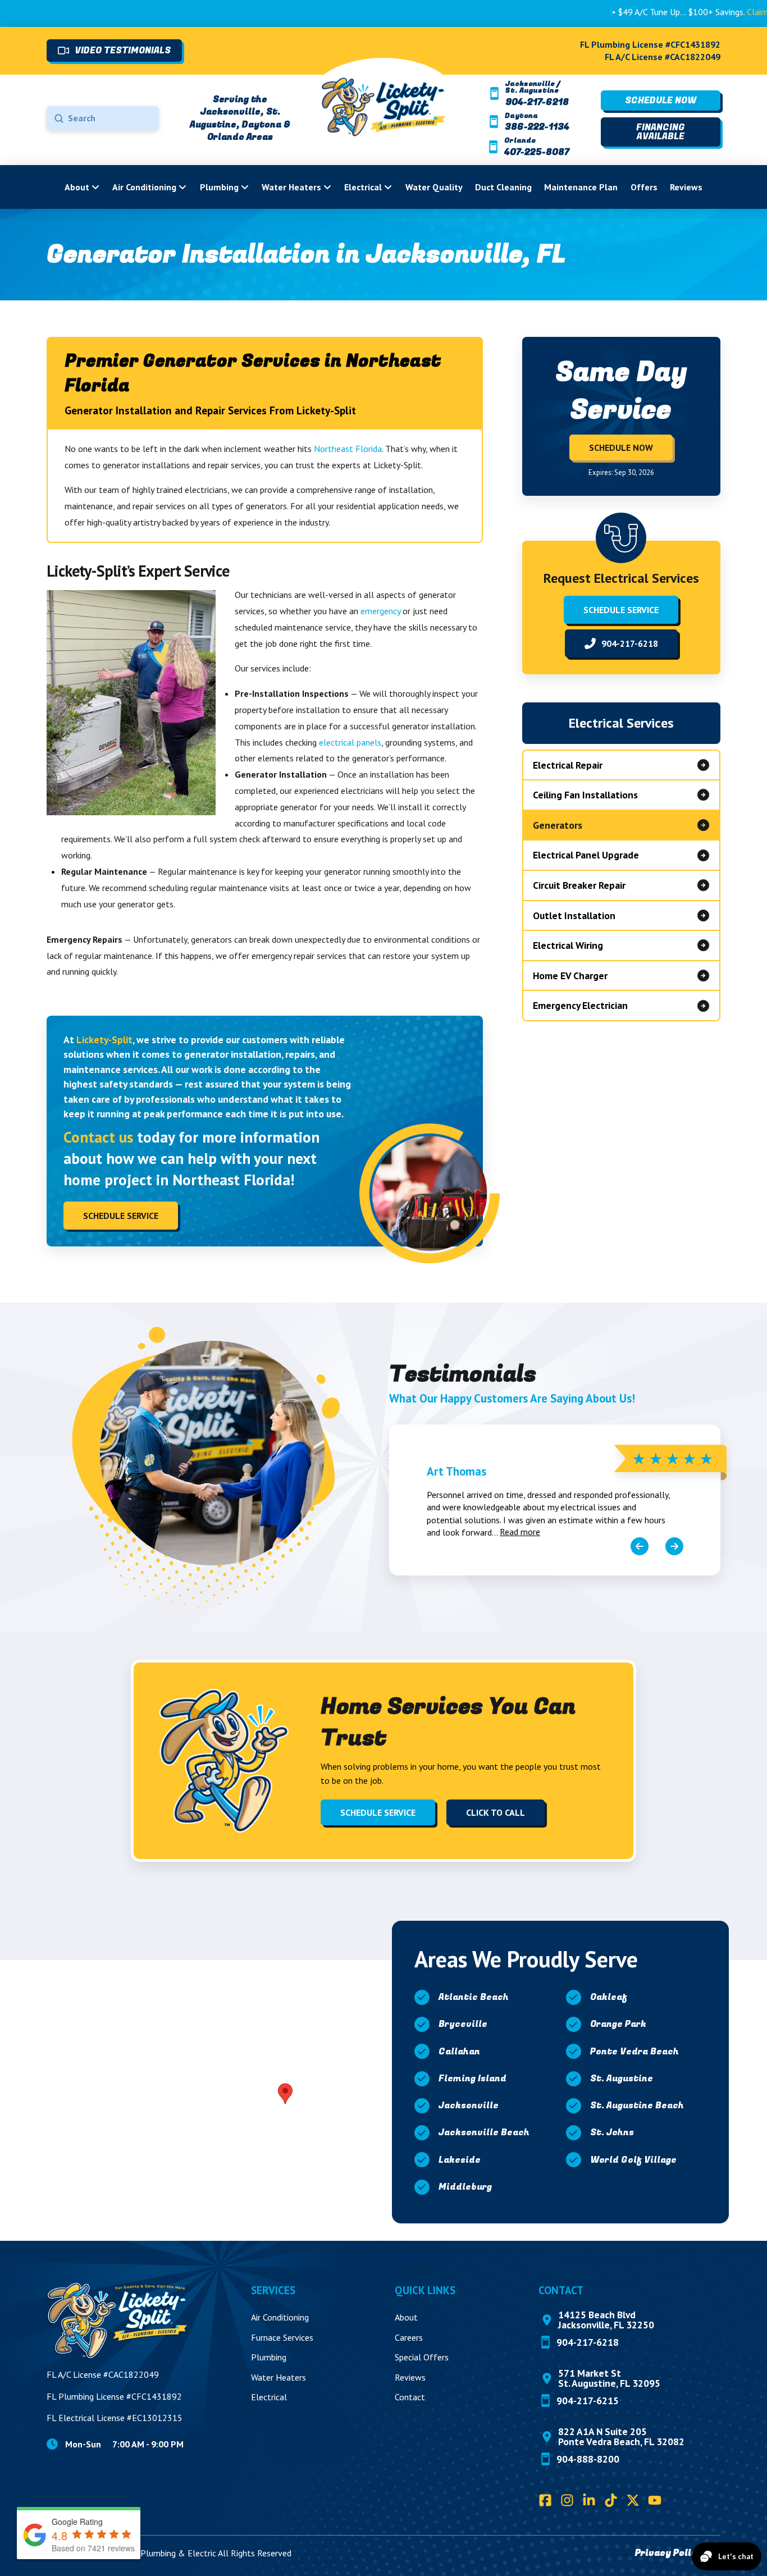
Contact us (98, 1137)
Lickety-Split (104, 1040)
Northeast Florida (348, 449)
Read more (520, 1532)
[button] (285, 2094)
